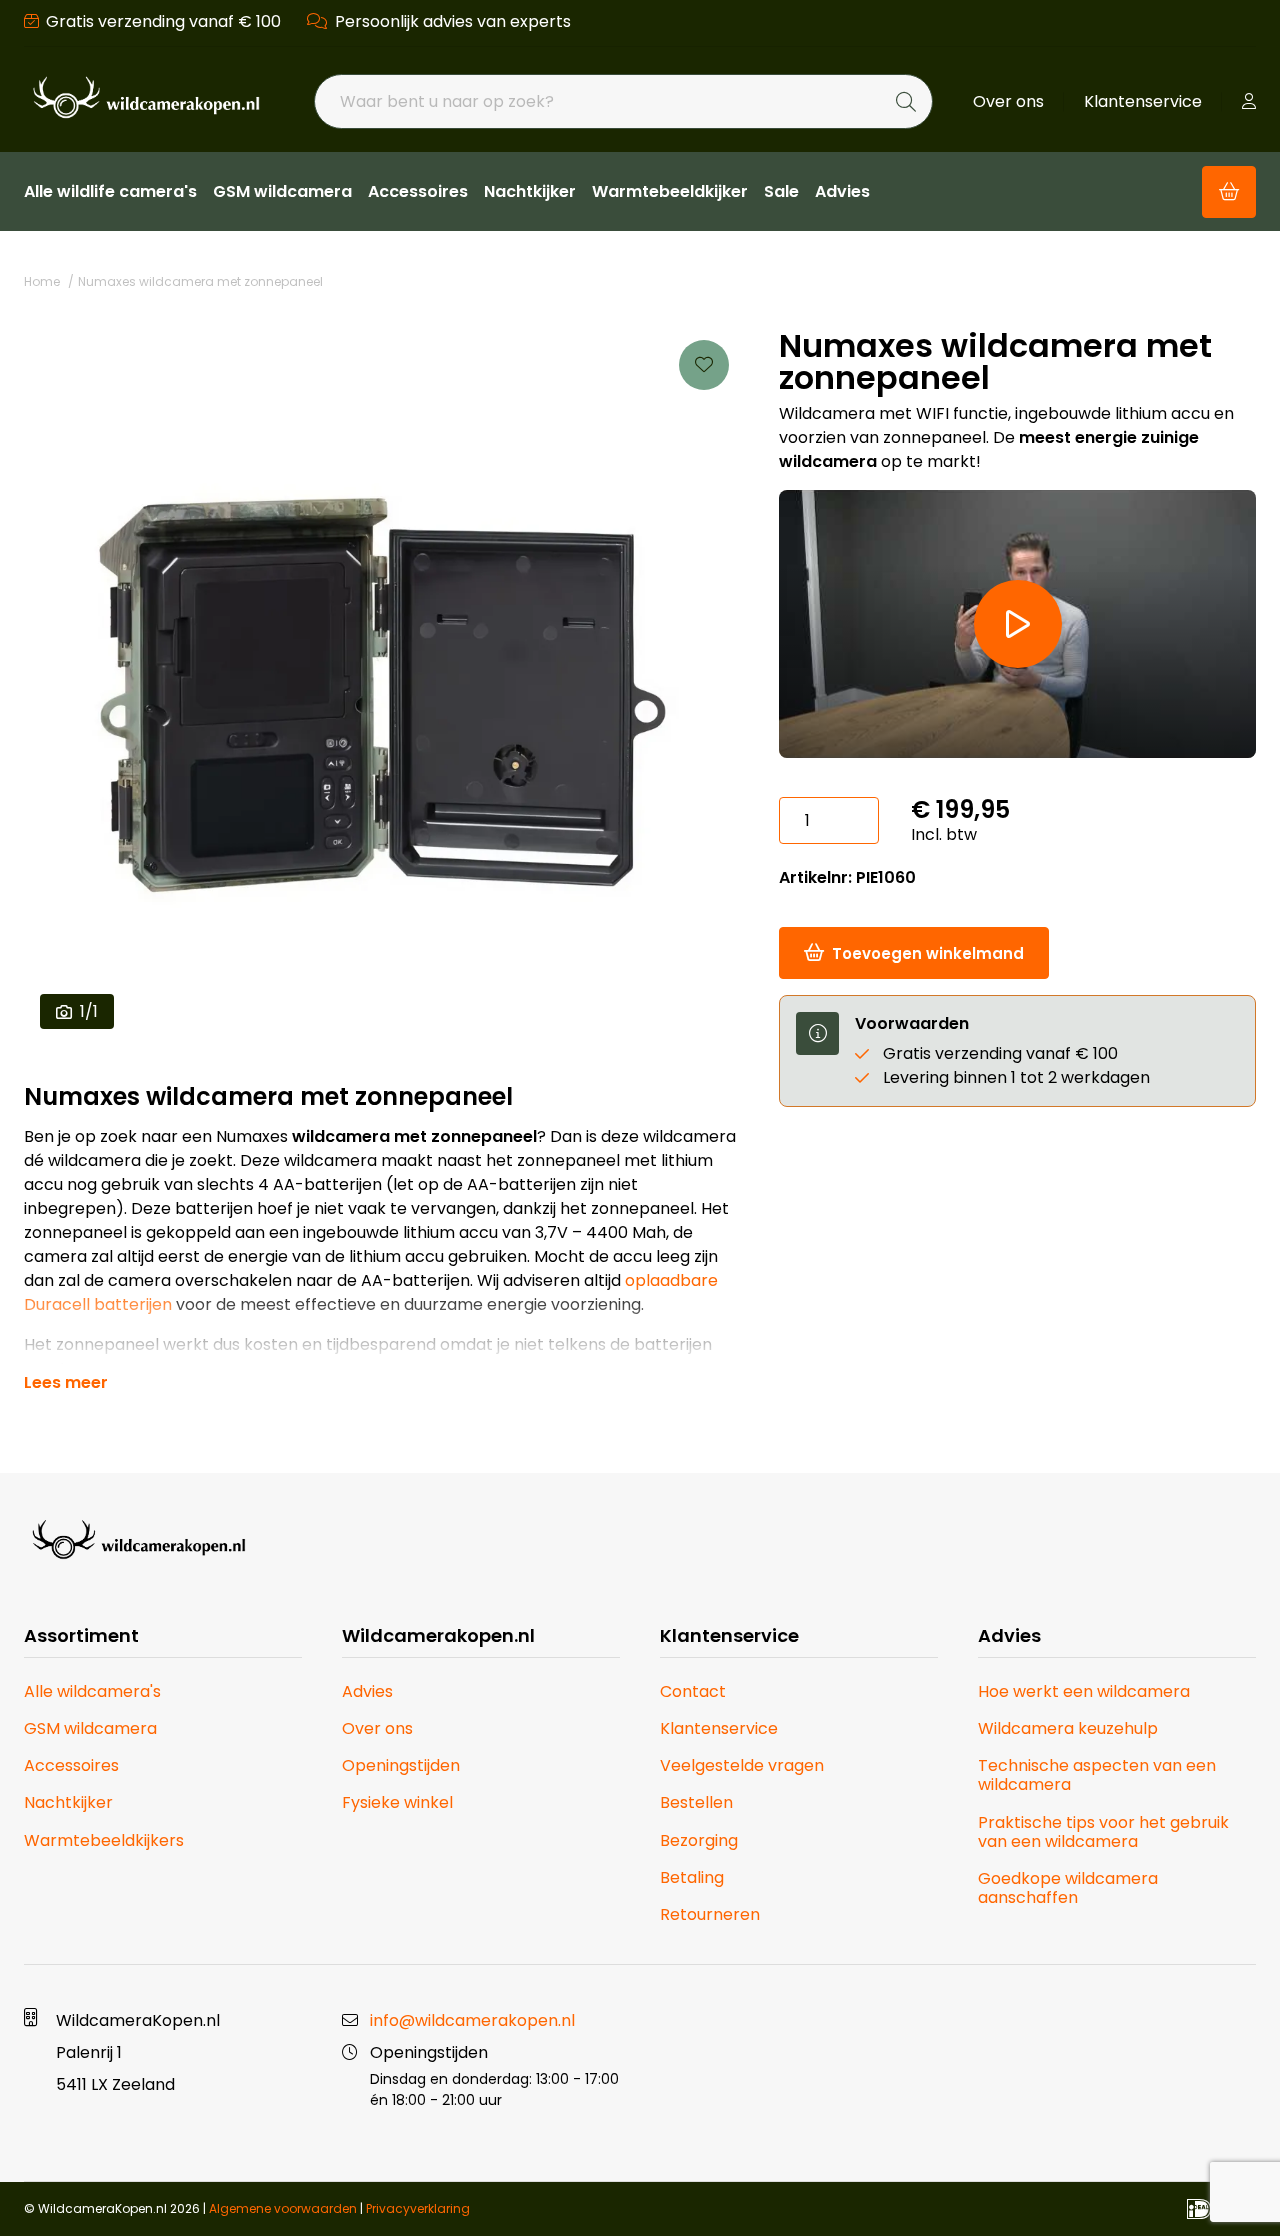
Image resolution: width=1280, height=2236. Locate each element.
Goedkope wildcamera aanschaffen (1068, 1888)
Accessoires (418, 191)
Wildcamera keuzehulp (1068, 1728)
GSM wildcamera (282, 191)
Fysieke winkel (397, 1802)
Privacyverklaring (418, 2208)
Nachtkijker (530, 191)
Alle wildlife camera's (110, 191)
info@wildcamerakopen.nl (472, 2020)
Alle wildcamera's (92, 1691)
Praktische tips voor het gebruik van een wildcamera (1103, 1832)
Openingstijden (401, 1765)
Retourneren (710, 1914)
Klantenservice (1143, 101)
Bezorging (699, 1840)
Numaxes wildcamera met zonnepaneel (200, 281)
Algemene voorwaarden (283, 2208)
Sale (781, 191)
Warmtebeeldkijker (670, 191)
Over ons (1008, 101)
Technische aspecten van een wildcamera (1097, 1775)
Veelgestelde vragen (742, 1765)
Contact (693, 1691)
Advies (842, 191)
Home (42, 281)
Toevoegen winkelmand (928, 953)
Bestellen (696, 1802)
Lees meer (66, 1383)
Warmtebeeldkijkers (104, 1840)
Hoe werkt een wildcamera (1084, 1691)
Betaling (692, 1877)
